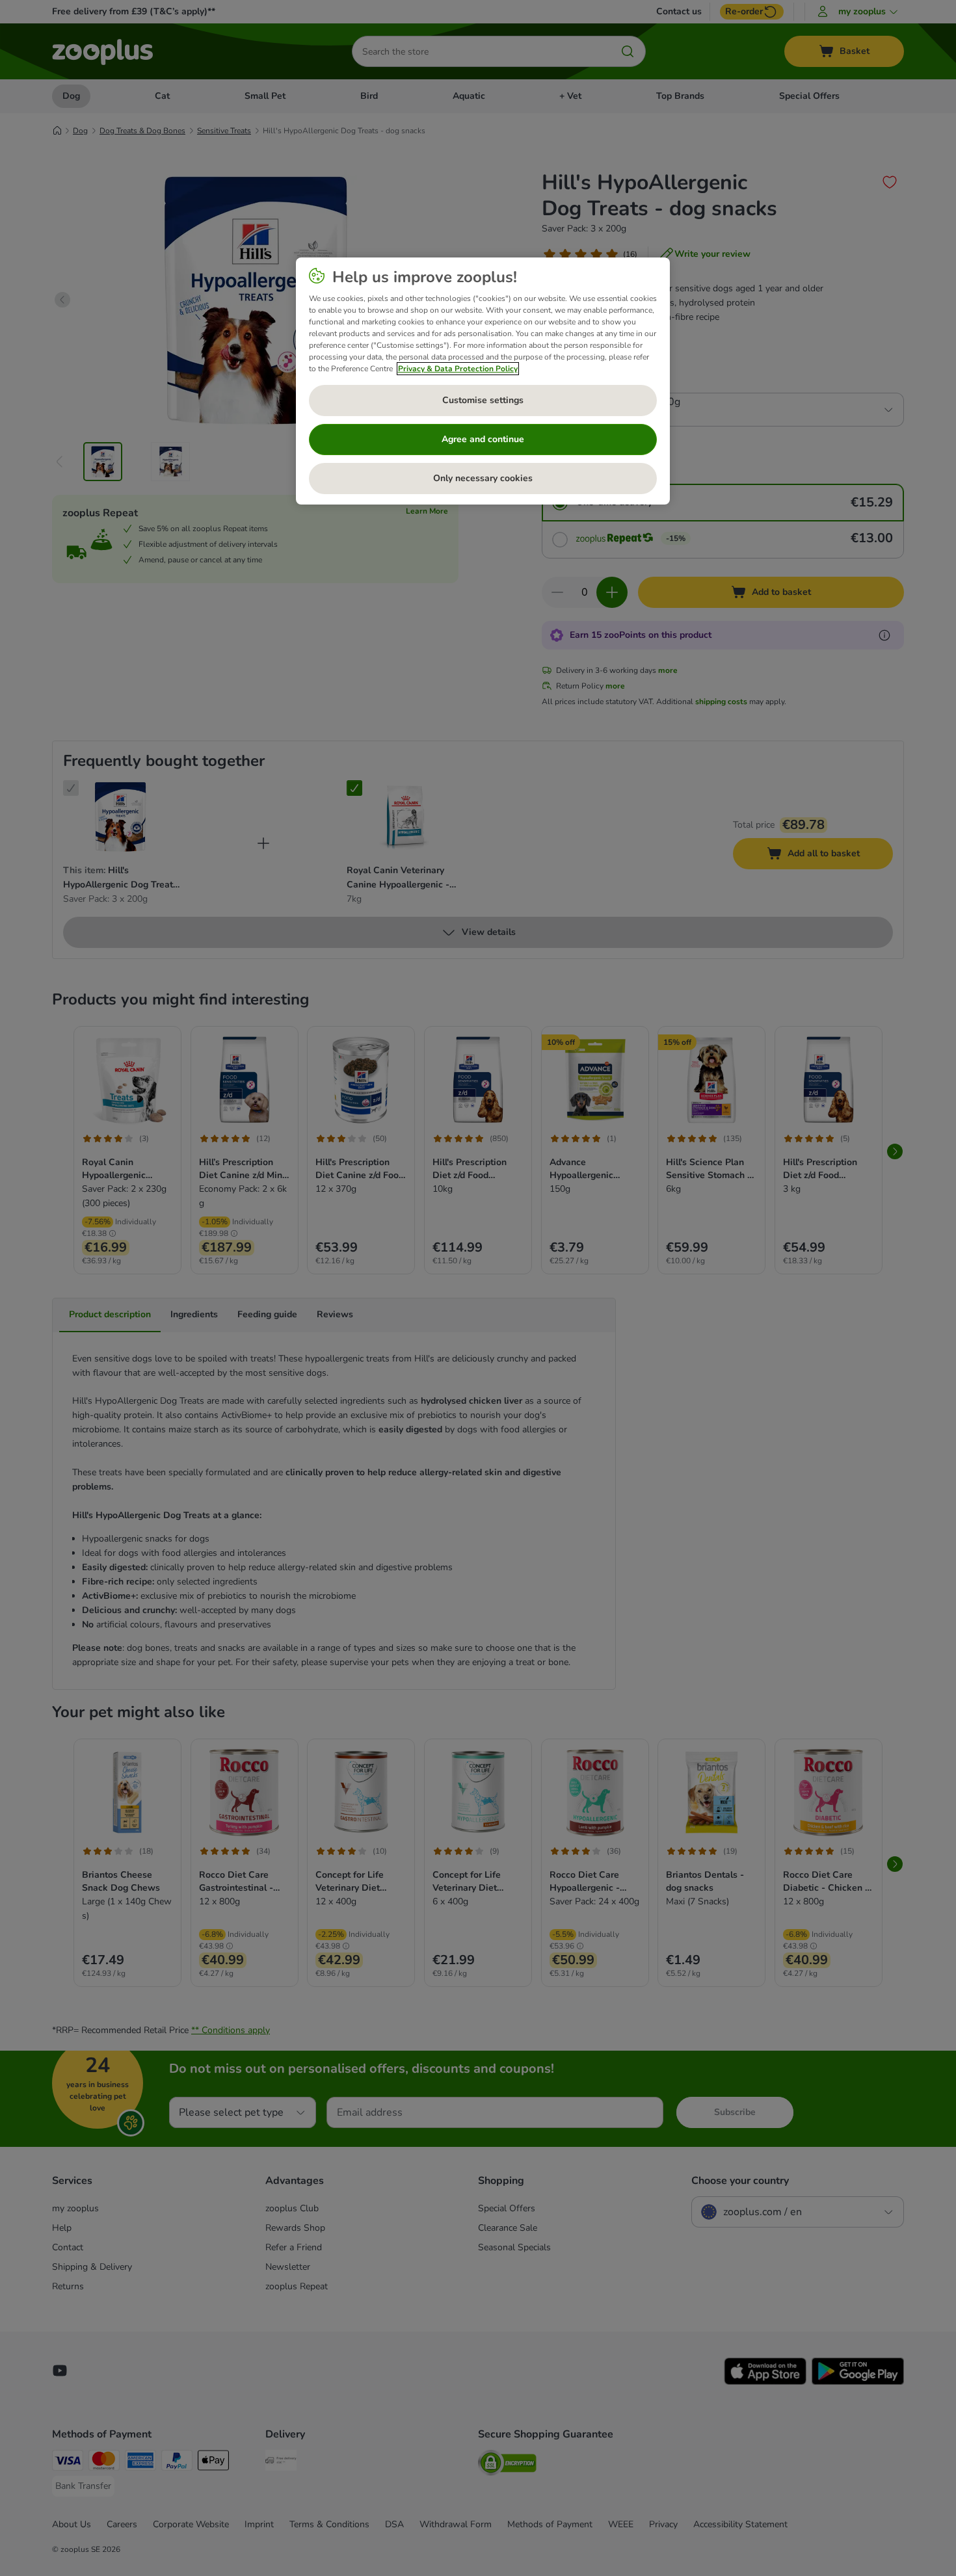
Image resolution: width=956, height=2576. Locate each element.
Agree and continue (483, 439)
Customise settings (483, 400)
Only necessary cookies (483, 478)
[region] (483, 381)
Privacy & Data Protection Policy (458, 369)
